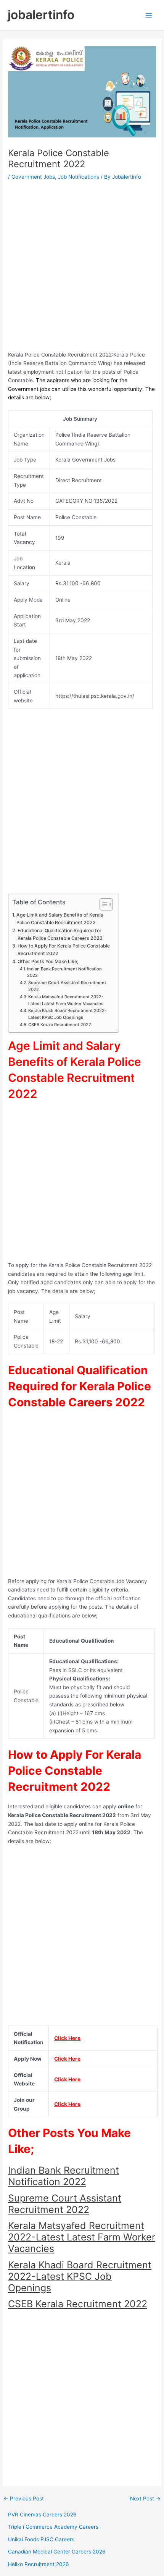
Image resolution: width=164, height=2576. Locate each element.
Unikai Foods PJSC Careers (41, 2539)
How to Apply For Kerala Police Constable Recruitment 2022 (64, 950)
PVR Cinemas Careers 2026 (42, 2515)
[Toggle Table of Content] (102, 904)
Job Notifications (79, 177)
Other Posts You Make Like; (48, 961)
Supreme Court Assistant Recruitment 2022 (67, 986)
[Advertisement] (82, 268)
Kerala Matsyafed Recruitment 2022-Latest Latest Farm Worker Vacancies (66, 1000)
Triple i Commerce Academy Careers (53, 2527)
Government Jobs (33, 177)
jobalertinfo (41, 15)
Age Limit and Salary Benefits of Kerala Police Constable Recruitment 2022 (60, 919)
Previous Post (24, 2499)
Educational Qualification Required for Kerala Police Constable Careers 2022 (60, 934)
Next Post (145, 2499)
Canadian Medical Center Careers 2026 (57, 2552)
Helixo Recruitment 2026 (39, 2564)
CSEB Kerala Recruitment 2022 (60, 1025)
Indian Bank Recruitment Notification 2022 (64, 972)
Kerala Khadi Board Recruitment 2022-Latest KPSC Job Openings (67, 1014)
